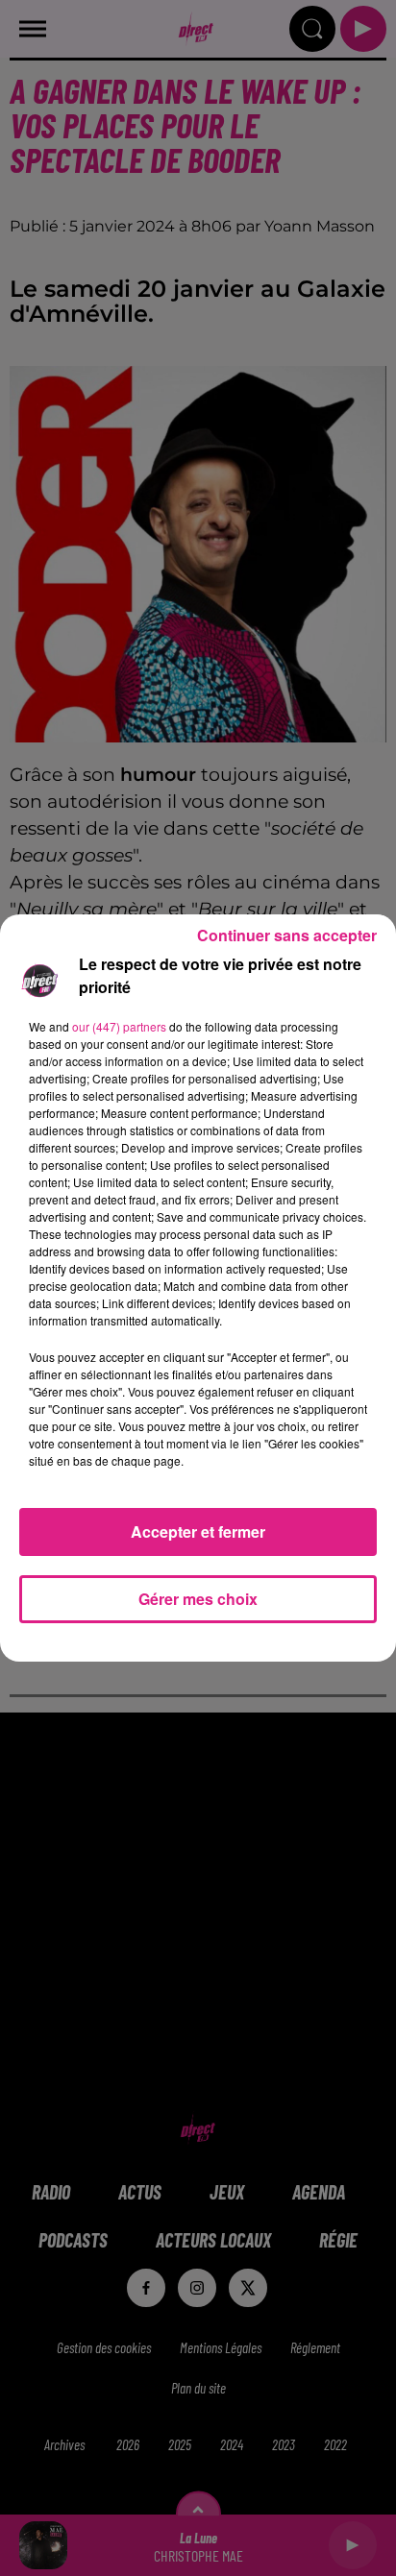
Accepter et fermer (198, 1531)
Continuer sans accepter (287, 935)
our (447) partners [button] (119, 1026)
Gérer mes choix (198, 1599)
